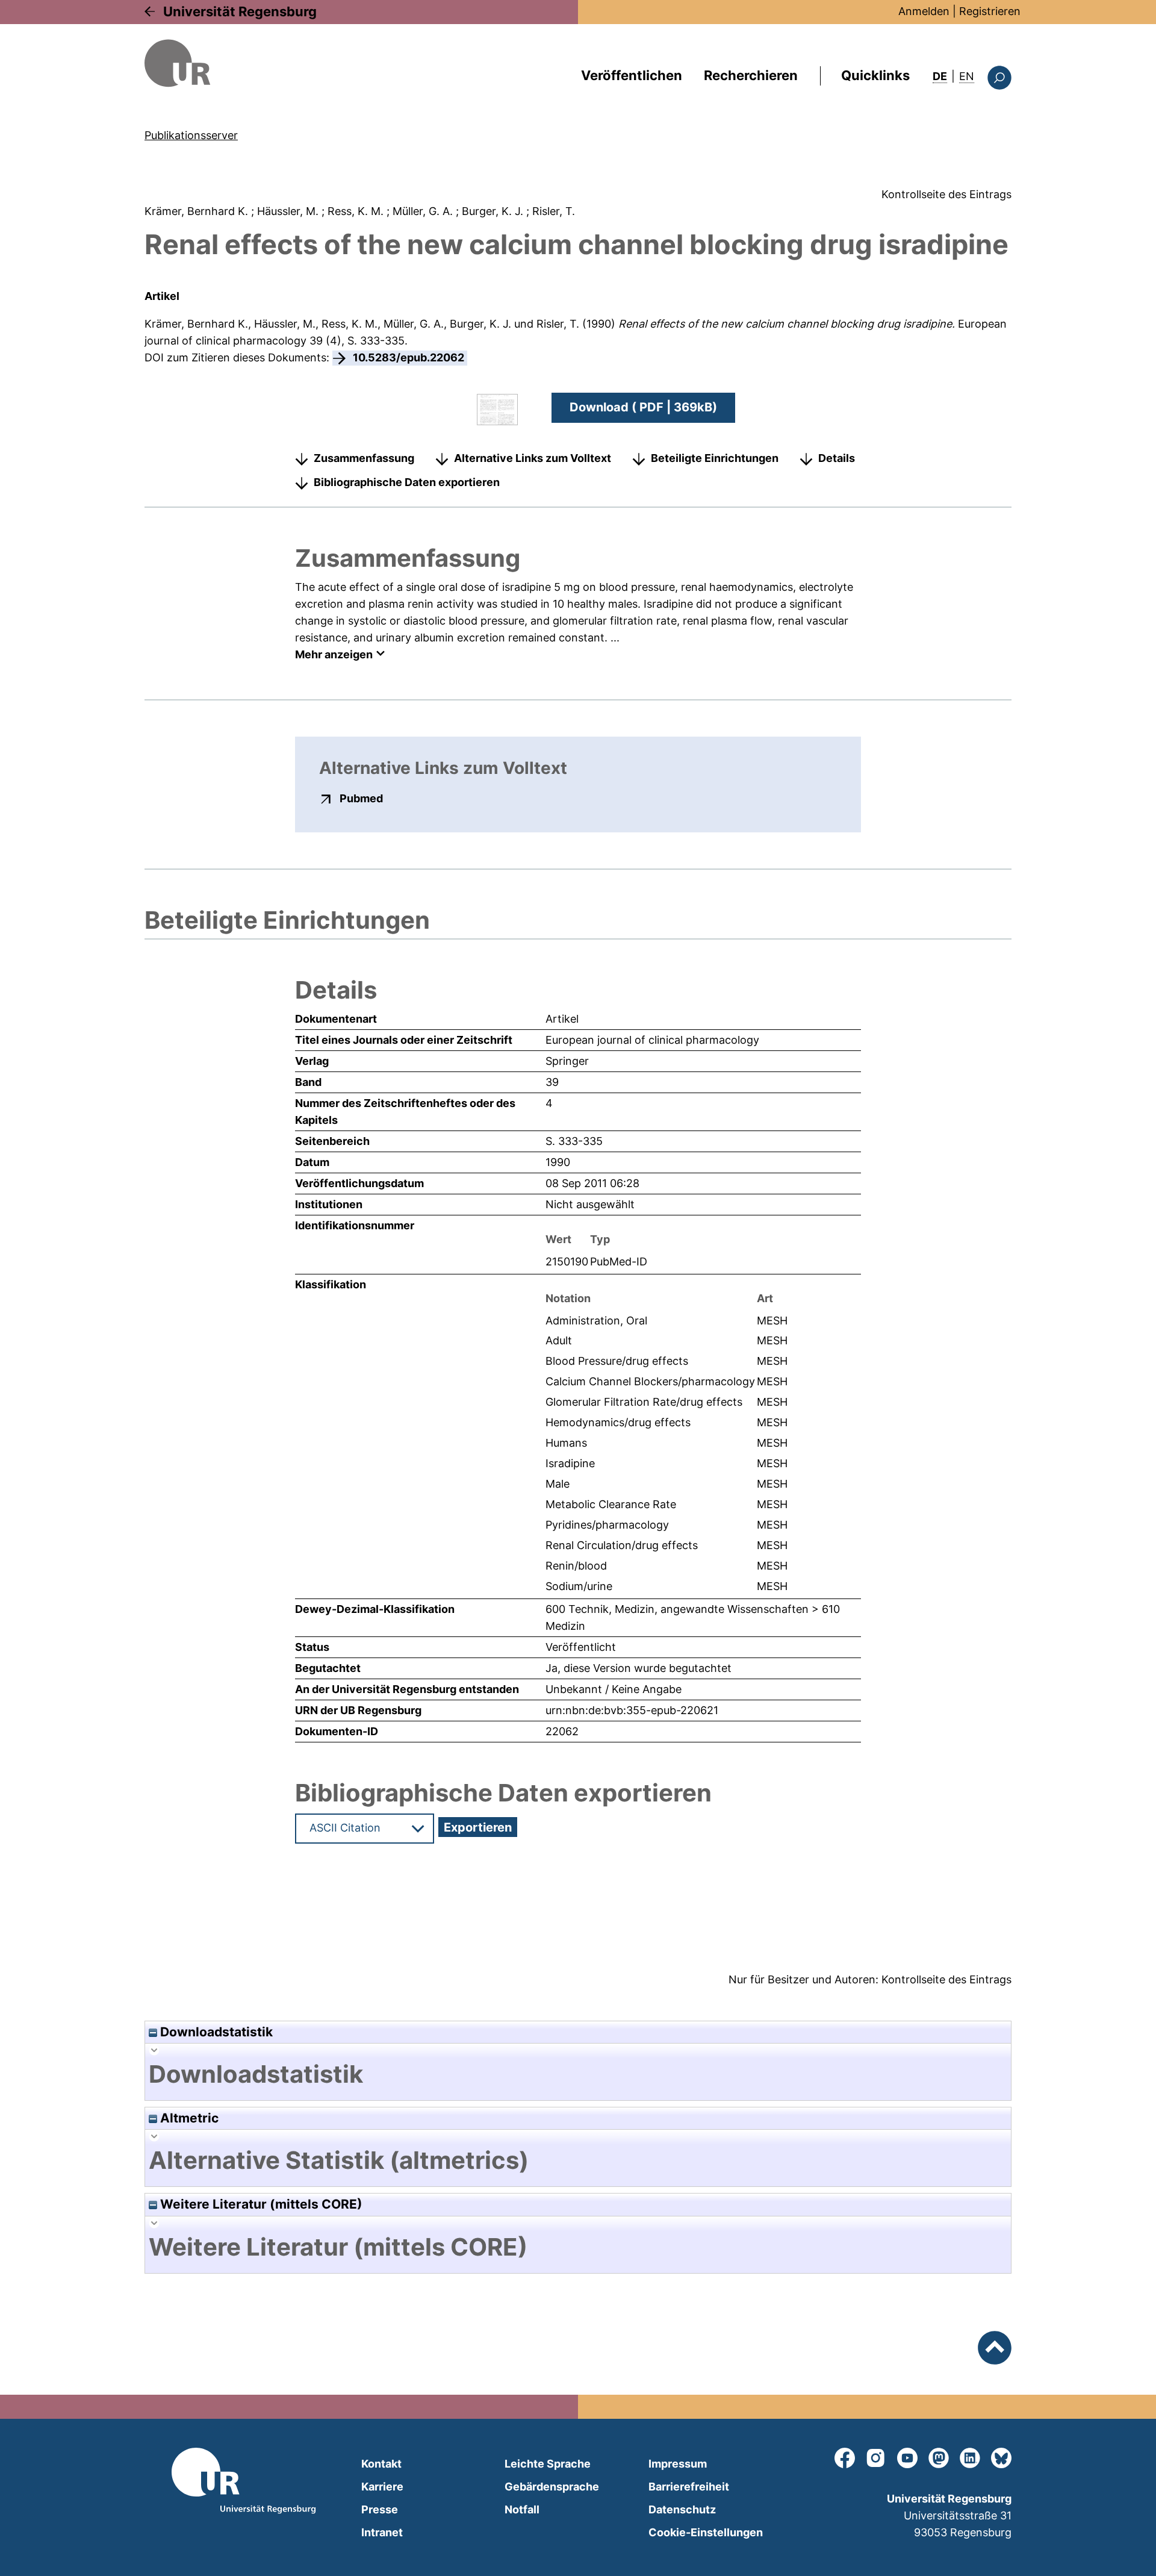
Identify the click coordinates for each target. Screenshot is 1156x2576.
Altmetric (188, 2118)
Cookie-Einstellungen (706, 2532)
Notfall (522, 2509)
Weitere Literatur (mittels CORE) (260, 2204)
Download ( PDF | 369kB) (643, 407)
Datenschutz (682, 2509)
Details (837, 458)
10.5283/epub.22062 (409, 357)
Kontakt (381, 2464)
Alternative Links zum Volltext (533, 458)
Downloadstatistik (215, 2032)
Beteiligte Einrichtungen (715, 458)
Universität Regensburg (240, 11)
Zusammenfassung (364, 458)
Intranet (382, 2532)
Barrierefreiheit (689, 2487)
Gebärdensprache (552, 2487)
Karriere (382, 2487)
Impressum (678, 2464)
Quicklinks (875, 75)
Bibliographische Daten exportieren (407, 482)
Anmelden (924, 11)
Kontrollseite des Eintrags (946, 194)
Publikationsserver (191, 135)
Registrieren (990, 11)
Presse (380, 2509)
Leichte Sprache (548, 2464)
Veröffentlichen (632, 75)
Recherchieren (751, 75)
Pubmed (361, 798)
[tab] (578, 2074)
